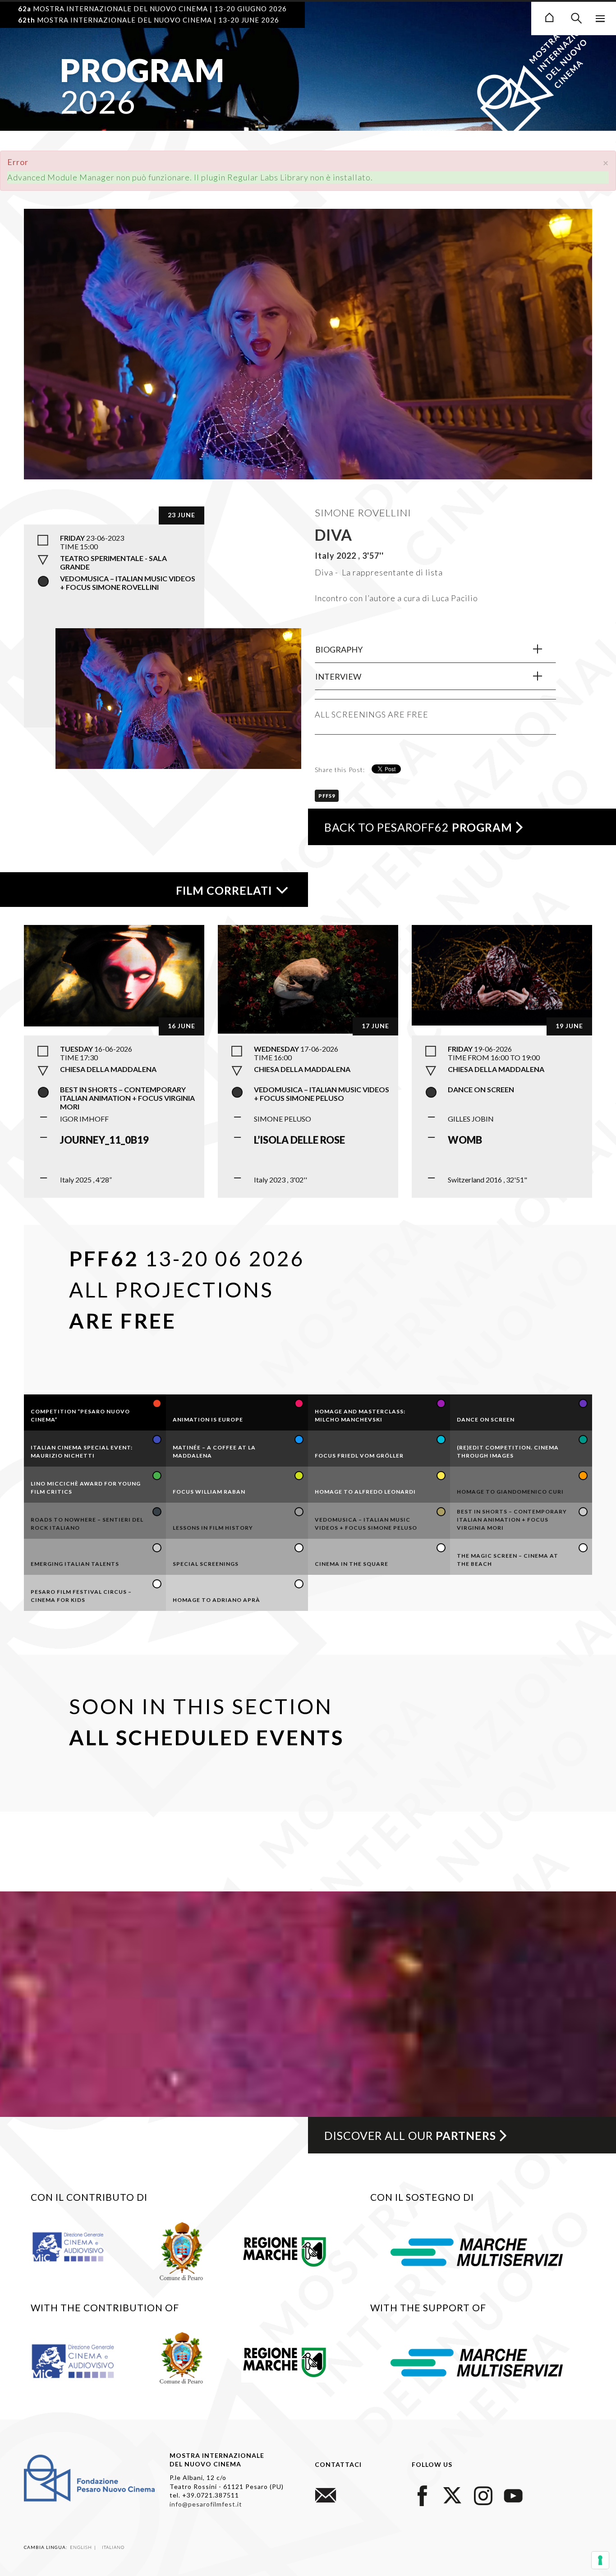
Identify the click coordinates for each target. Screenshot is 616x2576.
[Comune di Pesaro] (182, 2250)
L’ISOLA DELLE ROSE (299, 1140)
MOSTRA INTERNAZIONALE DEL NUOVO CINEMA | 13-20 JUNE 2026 (149, 20)
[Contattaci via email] (326, 2495)
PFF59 (327, 796)
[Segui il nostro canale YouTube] (513, 2495)
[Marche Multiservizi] (477, 2251)
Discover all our (410, 2135)
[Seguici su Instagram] (483, 2495)
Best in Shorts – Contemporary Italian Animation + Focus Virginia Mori (127, 1098)
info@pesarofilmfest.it (206, 2504)
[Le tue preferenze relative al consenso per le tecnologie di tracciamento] (600, 2560)
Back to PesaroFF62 (418, 827)
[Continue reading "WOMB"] (502, 974)
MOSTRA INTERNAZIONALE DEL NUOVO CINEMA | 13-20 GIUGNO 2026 (152, 9)
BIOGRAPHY (339, 649)
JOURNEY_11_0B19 (104, 1140)
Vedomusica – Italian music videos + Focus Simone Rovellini (128, 583)
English (82, 2547)
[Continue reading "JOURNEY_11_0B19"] (114, 975)
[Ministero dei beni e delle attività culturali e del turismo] (76, 2246)
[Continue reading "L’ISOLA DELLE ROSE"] (308, 978)
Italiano (113, 2547)
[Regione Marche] (285, 2250)
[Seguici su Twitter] (453, 2495)
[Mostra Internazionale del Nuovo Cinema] (549, 16)
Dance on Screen (481, 1089)
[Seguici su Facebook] (423, 2495)
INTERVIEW (338, 676)
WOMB (465, 1140)
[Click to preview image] (308, 366)
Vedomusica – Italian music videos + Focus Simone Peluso (322, 1094)
